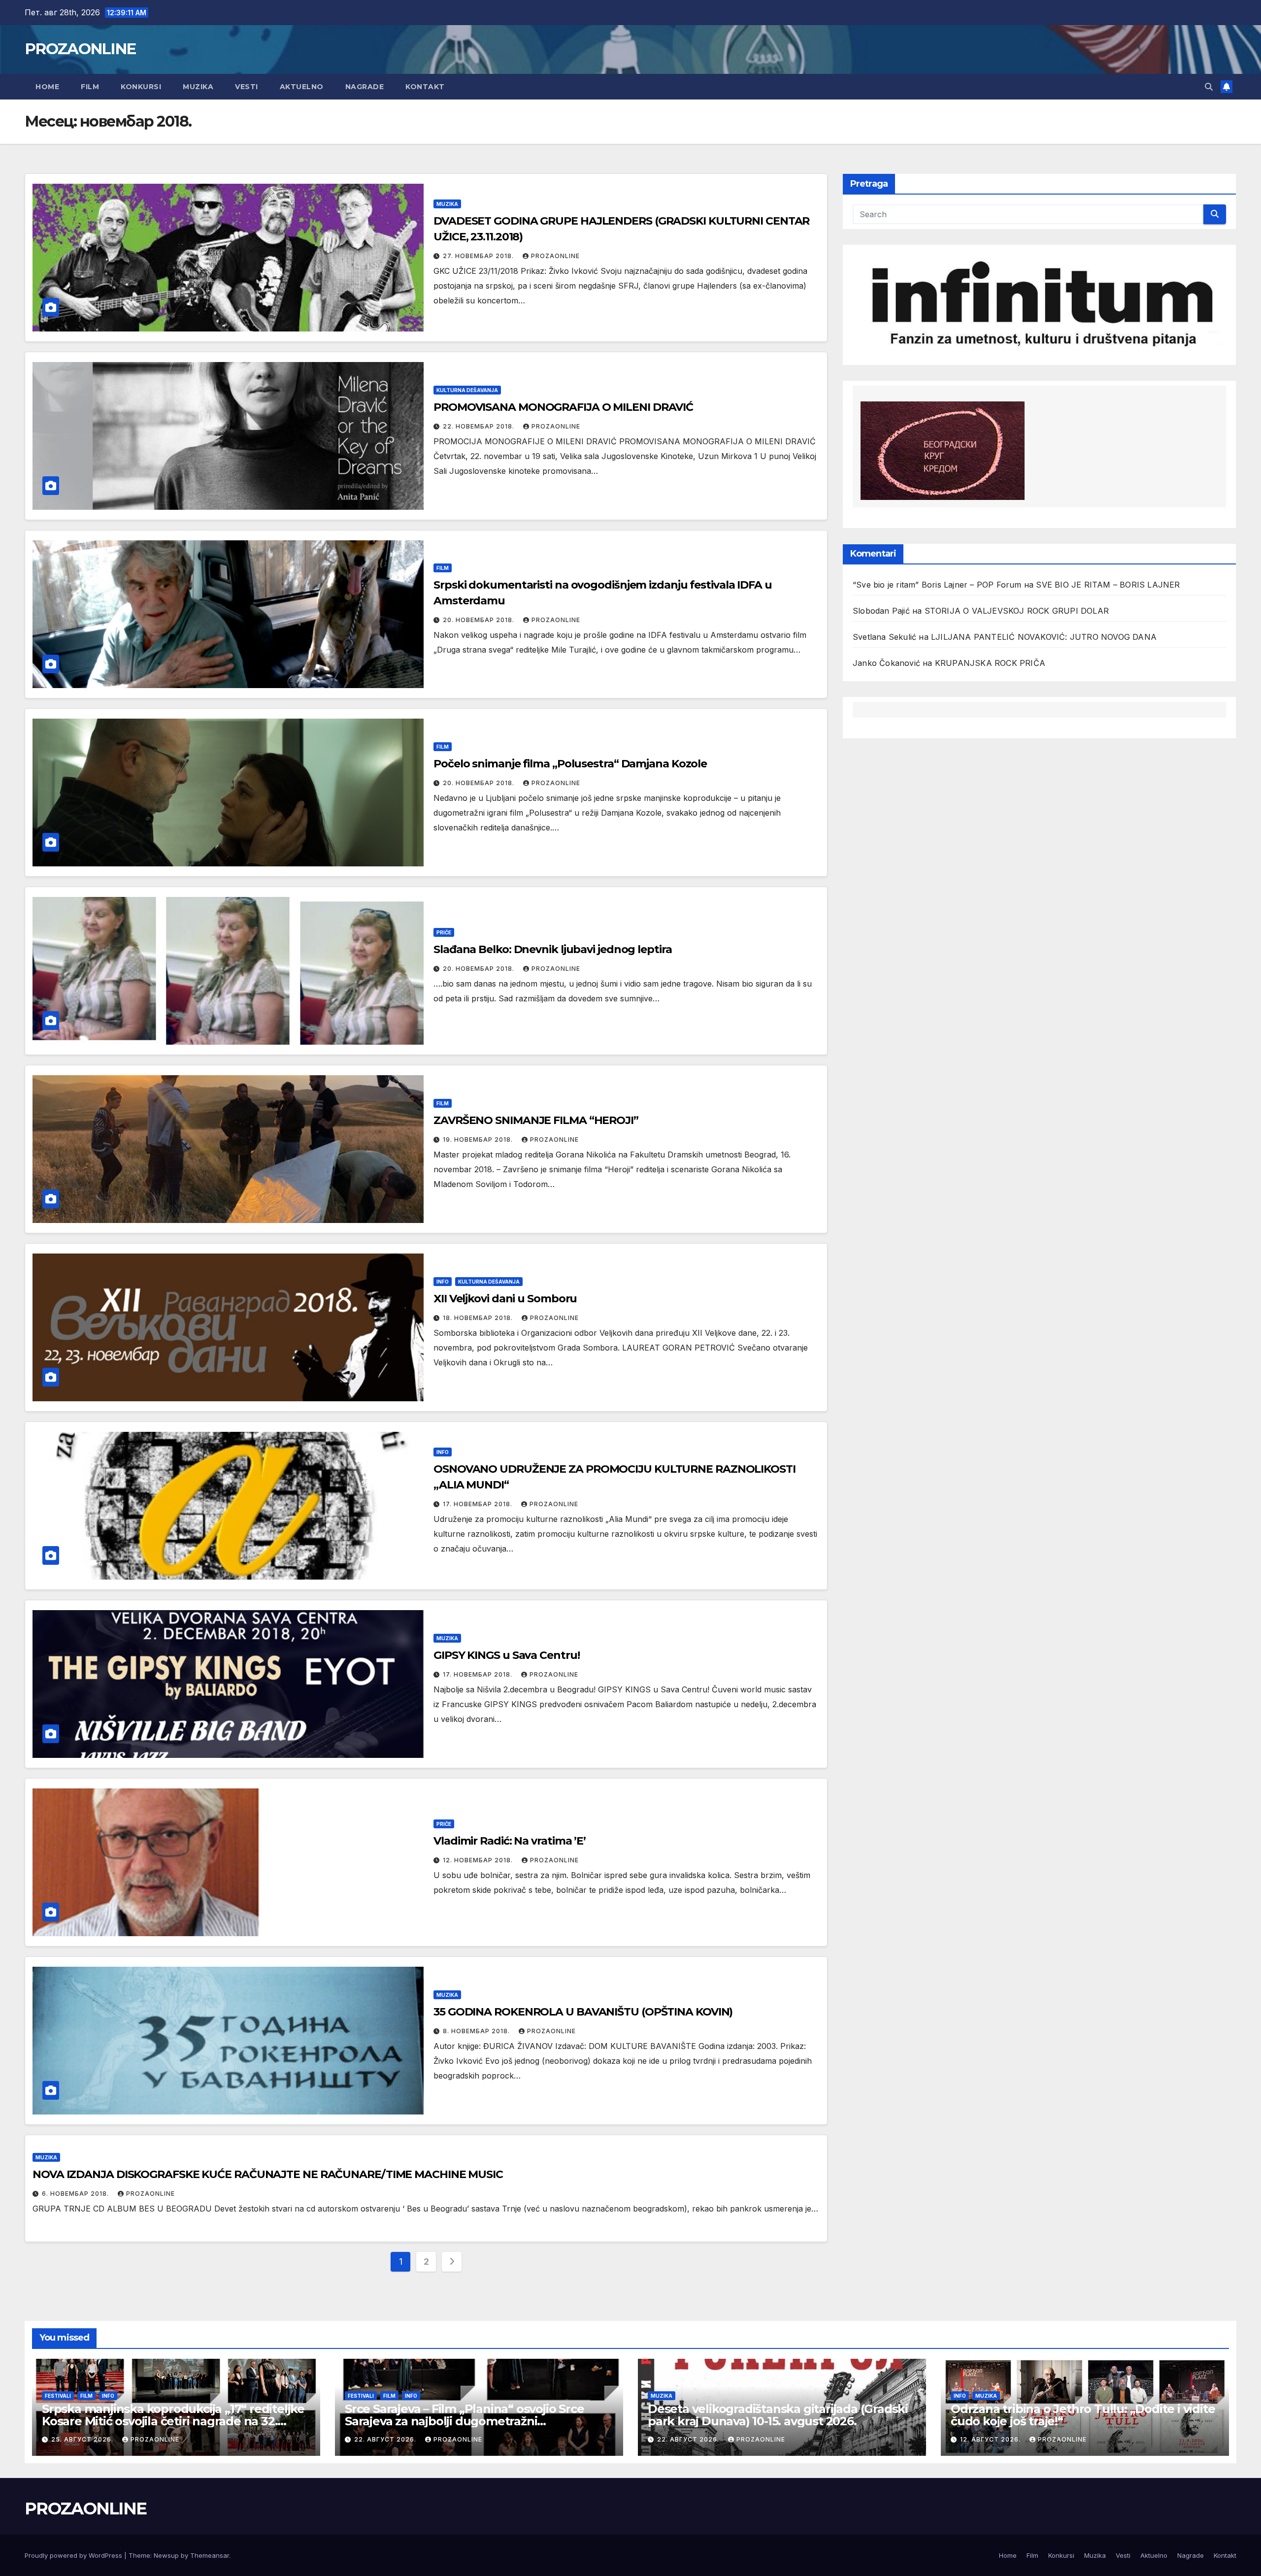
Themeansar (210, 2555)
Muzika (198, 87)
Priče (444, 932)
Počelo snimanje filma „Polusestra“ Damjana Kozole (570, 764)
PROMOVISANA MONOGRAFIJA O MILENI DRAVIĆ (563, 407)
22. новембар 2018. (480, 426)
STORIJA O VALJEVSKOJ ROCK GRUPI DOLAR (1017, 611)
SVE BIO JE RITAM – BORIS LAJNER (1108, 585)
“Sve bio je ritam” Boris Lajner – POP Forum (937, 585)
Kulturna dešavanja (467, 390)
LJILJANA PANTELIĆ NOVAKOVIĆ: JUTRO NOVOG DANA (1044, 637)
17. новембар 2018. (479, 1504)
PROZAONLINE (80, 49)
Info (443, 1282)
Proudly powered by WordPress (74, 2555)
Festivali (58, 2396)
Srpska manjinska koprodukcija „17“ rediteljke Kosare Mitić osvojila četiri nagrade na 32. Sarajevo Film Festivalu (173, 2421)
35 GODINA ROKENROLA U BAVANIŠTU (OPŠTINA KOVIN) (583, 2012)
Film (90, 87)
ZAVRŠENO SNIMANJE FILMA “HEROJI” (536, 1120)
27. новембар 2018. (479, 256)
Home (47, 87)
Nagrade (365, 87)
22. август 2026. (386, 2439)
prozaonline (555, 256)
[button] (1209, 87)
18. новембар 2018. (479, 1318)
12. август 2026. (991, 2439)
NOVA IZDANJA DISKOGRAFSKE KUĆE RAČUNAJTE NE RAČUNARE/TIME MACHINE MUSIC (268, 2174)
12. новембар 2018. (479, 1860)
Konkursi (141, 87)
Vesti (247, 87)
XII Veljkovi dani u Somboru (505, 1299)
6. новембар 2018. (76, 2194)
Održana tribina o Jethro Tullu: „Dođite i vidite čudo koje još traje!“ (1083, 2415)
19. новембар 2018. (479, 1139)
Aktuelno (302, 87)
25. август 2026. (83, 2439)
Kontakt (425, 87)
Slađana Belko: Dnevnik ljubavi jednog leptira (553, 949)
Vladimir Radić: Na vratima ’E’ (510, 1841)
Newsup (166, 2555)
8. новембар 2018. (477, 2031)
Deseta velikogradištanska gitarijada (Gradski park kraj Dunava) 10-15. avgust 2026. (778, 2415)
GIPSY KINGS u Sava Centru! (506, 1655)
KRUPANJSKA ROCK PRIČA (990, 663)
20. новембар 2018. (480, 620)
